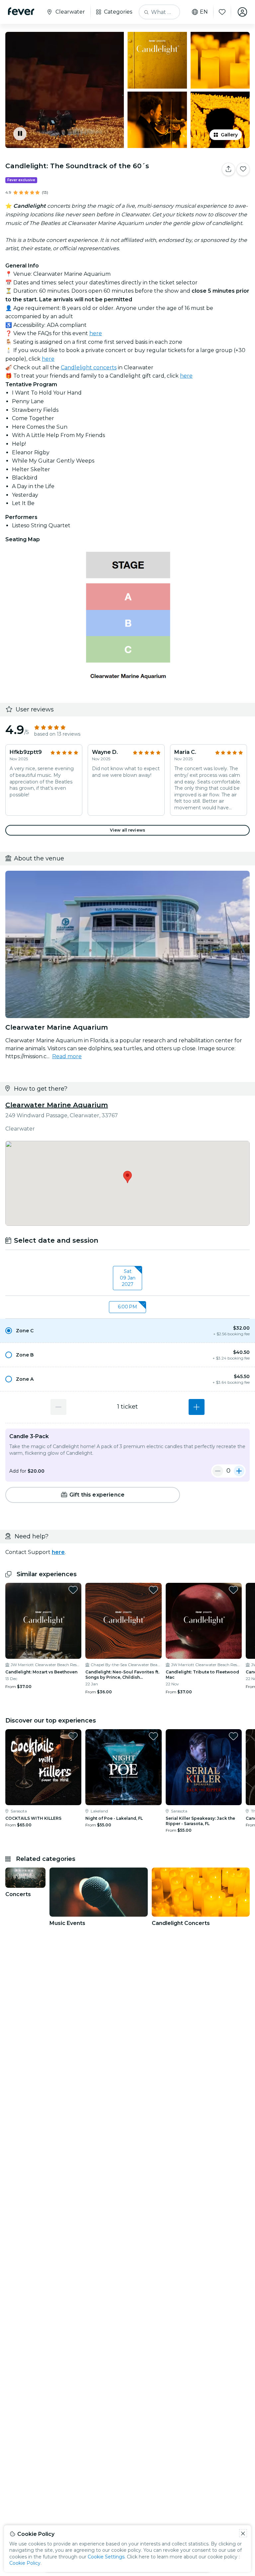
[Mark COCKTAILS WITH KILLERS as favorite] (73, 1736)
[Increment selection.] (197, 1407)
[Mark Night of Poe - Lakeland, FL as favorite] (153, 1736)
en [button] (204, 12)
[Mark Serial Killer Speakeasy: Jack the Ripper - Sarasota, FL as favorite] (233, 1736)
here (96, 333)
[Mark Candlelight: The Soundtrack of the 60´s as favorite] (243, 169)
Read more (67, 1056)
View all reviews (127, 830)
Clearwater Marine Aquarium (57, 1105)
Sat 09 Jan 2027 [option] (128, 1278)
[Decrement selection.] (58, 1407)
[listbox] (127, 1278)
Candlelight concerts (89, 368)
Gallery (229, 135)
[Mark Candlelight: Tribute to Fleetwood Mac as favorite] (233, 1590)
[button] (127, 1331)
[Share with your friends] (228, 169)
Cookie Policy (25, 2563)
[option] (127, 1331)
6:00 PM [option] (127, 1307)
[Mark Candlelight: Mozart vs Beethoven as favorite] (73, 1590)
